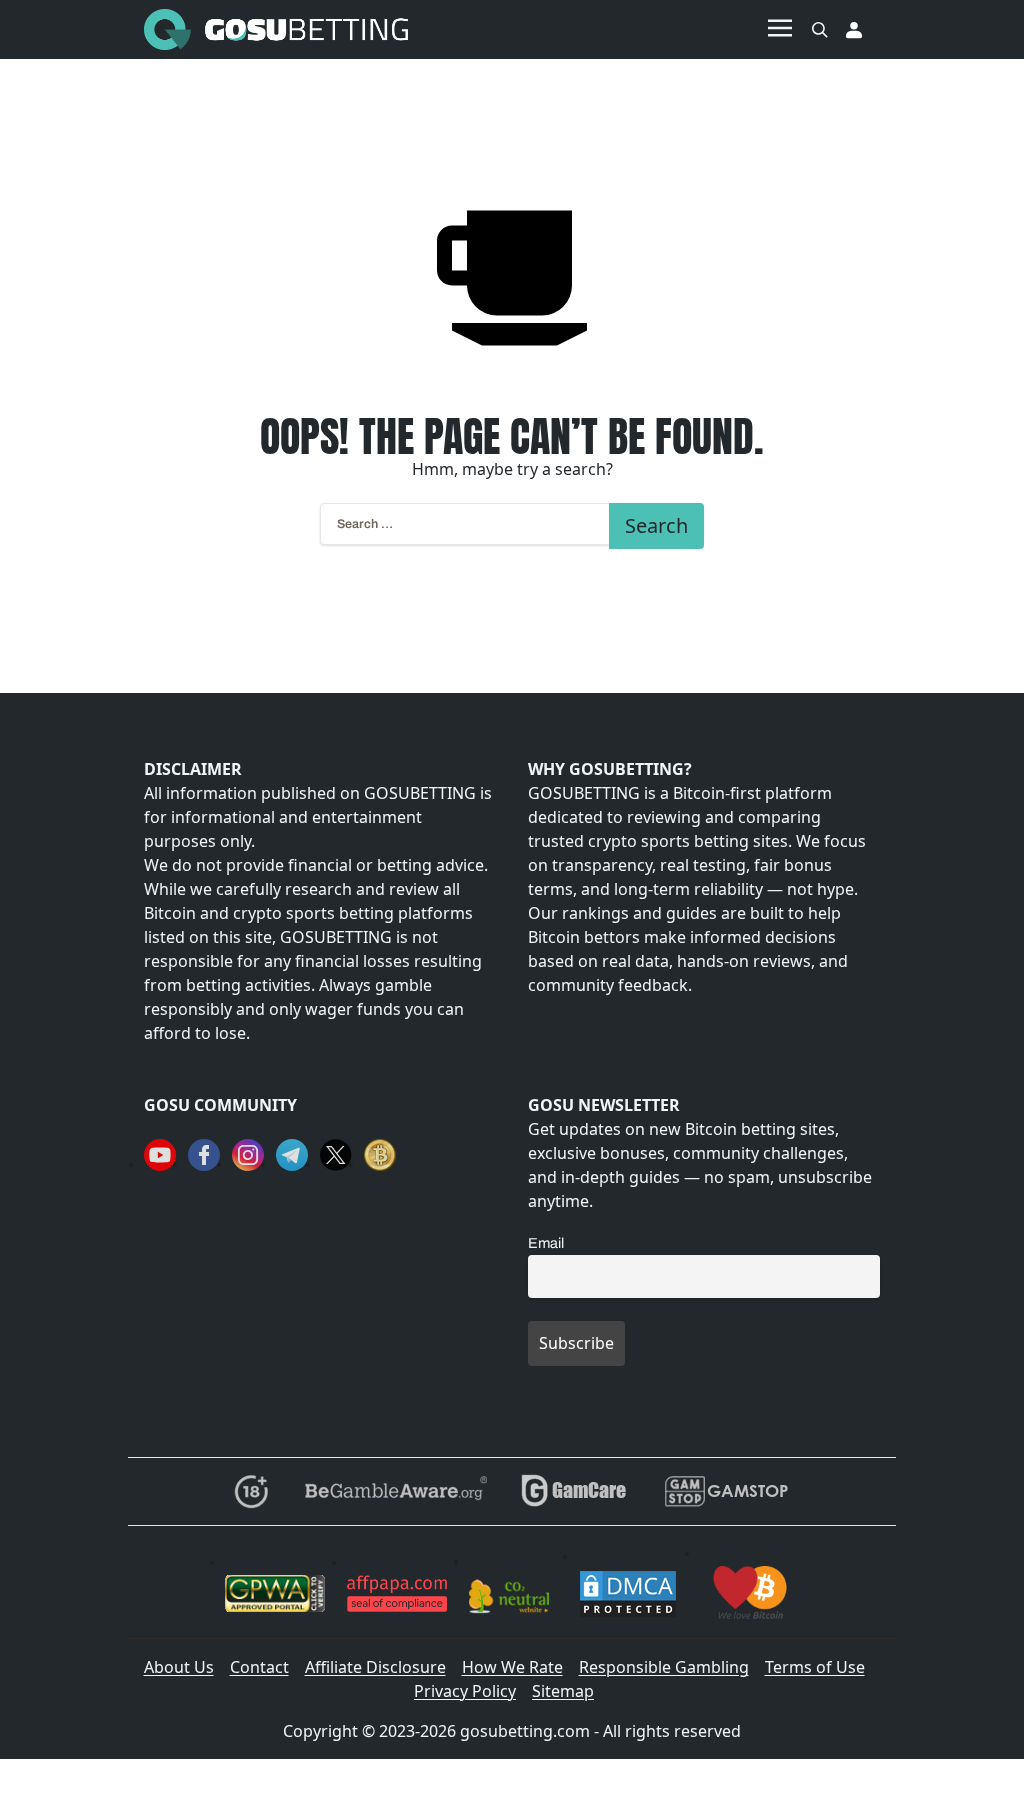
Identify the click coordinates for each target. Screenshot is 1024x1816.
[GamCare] (574, 1491)
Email (546, 1243)
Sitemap (563, 1691)
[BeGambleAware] (394, 1491)
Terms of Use (815, 1667)
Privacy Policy (465, 1691)
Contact (259, 1667)
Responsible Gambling (664, 1667)
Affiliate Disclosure (375, 1667)
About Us (179, 1667)
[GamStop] (726, 1491)
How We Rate (512, 1667)
